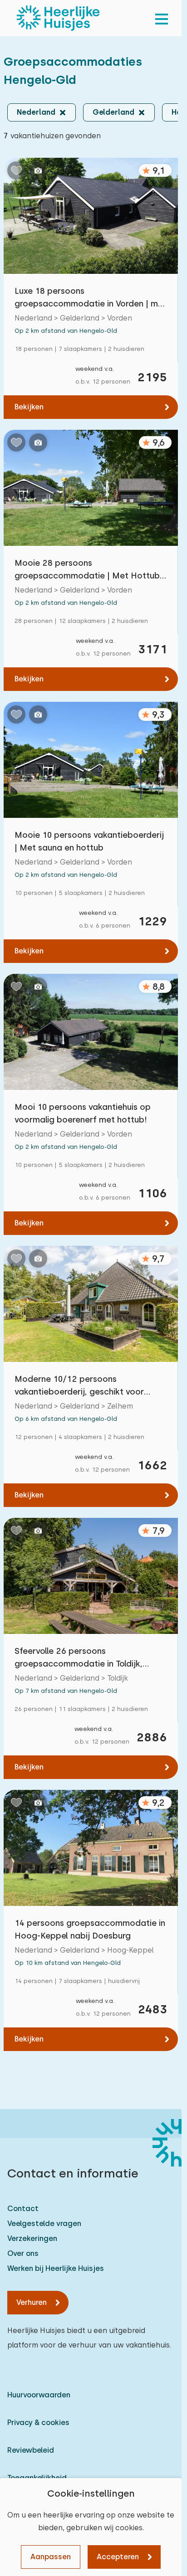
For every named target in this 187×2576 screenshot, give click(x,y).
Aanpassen (51, 2557)
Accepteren (118, 2557)
